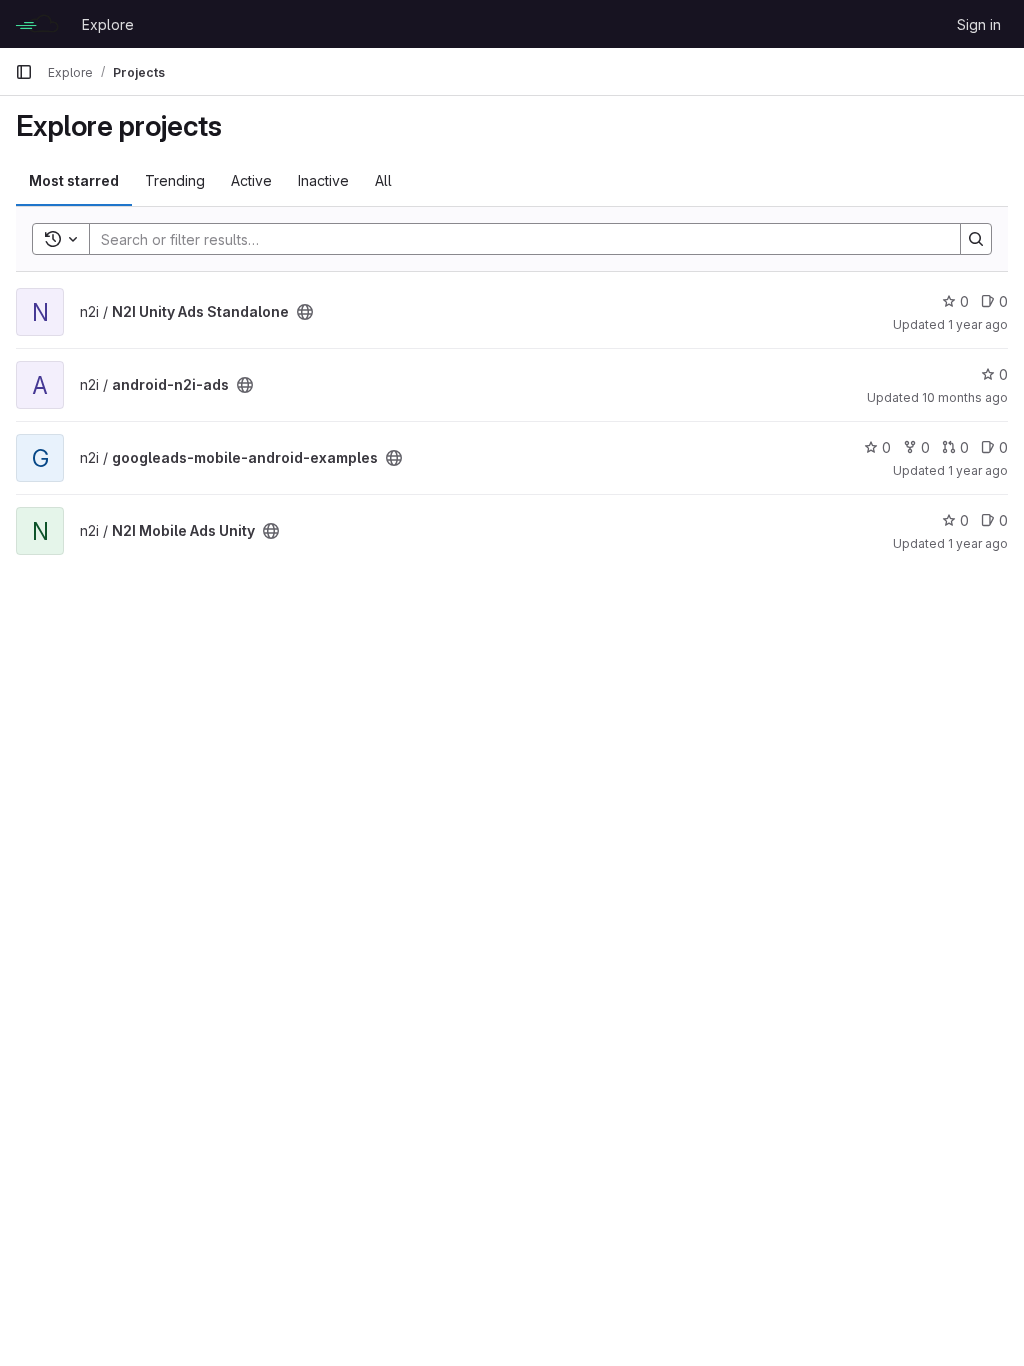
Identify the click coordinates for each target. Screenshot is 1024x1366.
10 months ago (965, 397)
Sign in (979, 24)
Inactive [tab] (323, 180)
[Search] (976, 239)
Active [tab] (251, 180)
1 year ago (978, 324)
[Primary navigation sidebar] (24, 72)
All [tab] (383, 180)
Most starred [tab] (74, 180)
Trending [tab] (175, 180)
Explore (108, 24)
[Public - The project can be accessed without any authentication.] (305, 312)
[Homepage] (38, 24)
